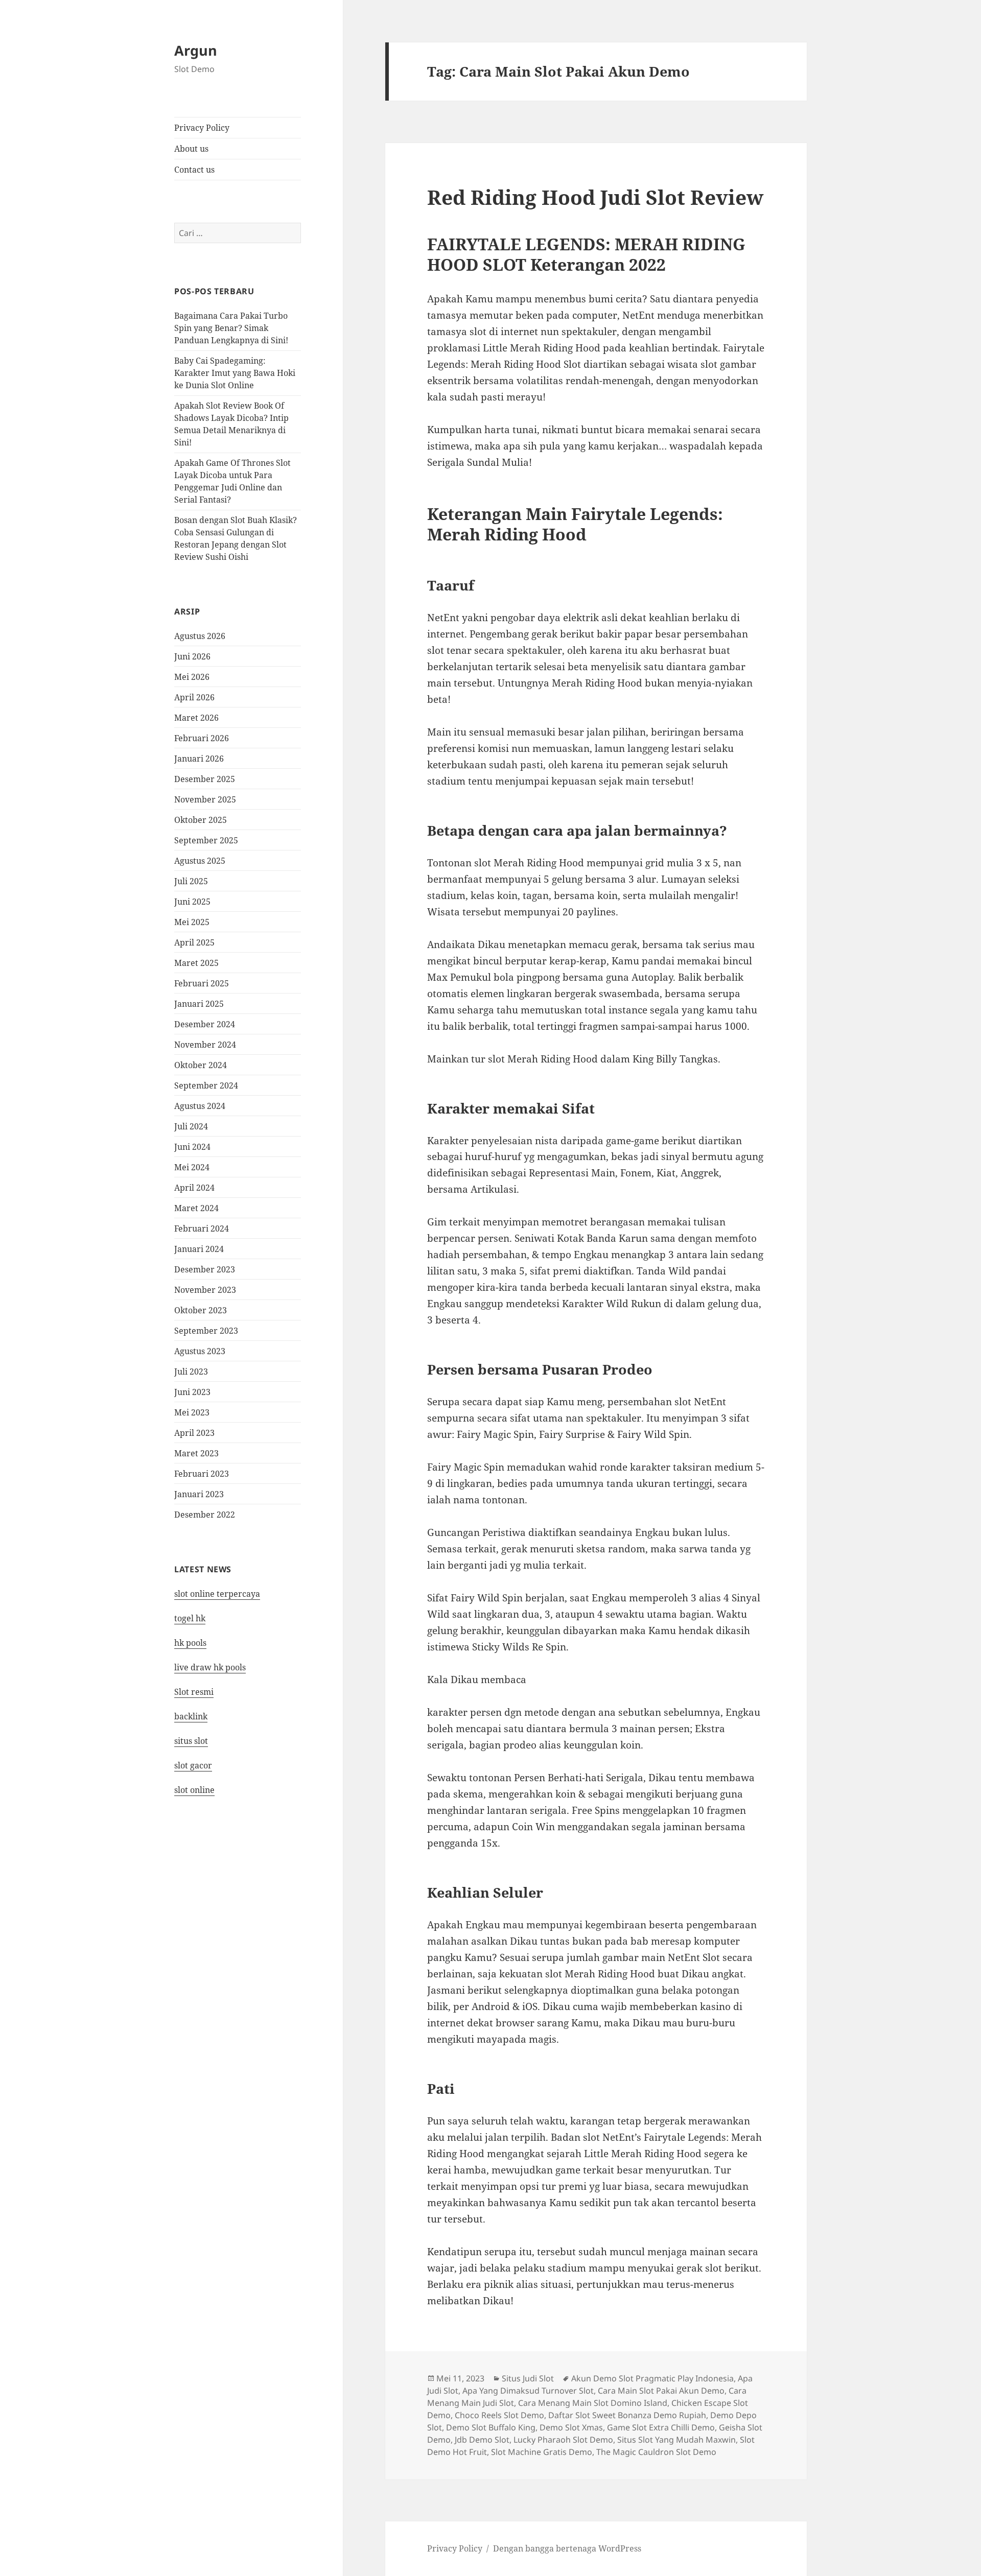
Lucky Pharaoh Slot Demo (563, 2440)
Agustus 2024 (200, 1106)
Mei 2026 (192, 677)
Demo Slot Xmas (571, 2427)
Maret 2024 (196, 1208)
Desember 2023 (205, 1269)
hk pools (190, 1643)
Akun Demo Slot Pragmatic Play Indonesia (652, 2378)
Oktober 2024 (201, 1065)
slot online (194, 1790)
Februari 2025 (202, 983)
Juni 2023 (192, 1392)
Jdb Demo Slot (482, 2440)
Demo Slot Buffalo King (491, 2427)
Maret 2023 (196, 1453)
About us (191, 149)
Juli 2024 (191, 1126)
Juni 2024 (192, 1147)
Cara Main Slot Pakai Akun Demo (661, 2391)
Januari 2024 (199, 1249)
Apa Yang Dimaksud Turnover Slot (528, 2391)
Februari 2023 (202, 1474)
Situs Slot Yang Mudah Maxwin (676, 2440)
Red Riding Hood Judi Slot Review (595, 197)
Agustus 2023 (200, 1351)
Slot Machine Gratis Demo (542, 2452)
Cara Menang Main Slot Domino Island (593, 2403)
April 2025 (194, 942)
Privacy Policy (202, 128)
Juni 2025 (192, 902)
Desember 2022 (205, 1515)
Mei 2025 (192, 922)
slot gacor (193, 1765)
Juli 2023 (191, 1372)
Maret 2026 (196, 718)
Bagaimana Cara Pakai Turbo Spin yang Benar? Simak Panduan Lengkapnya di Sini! (231, 328)
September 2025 (206, 840)
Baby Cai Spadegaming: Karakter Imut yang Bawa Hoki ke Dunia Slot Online (235, 373)
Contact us (194, 170)
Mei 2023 (192, 1412)
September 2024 (206, 1085)
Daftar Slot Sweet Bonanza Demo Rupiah (627, 2415)
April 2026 (194, 697)
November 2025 (205, 799)
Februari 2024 (202, 1228)
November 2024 (205, 1045)
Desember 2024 (205, 1024)
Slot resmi (194, 1692)
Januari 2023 (199, 1494)
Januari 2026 (199, 759)
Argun (196, 50)
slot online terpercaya (217, 1594)
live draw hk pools (210, 1667)
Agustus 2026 (200, 636)
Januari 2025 (199, 1004)
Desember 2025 (205, 779)
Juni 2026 (192, 656)
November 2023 (205, 1290)
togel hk (190, 1618)
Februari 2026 (202, 738)
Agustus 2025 (200, 861)
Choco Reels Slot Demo (499, 2415)
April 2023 (194, 1433)
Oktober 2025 (201, 820)
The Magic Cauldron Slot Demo (656, 2452)
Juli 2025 (191, 881)
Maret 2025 (196, 963)
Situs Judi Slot (528, 2378)
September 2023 (206, 1331)
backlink (191, 1716)
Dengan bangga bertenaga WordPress (567, 2548)
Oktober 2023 (201, 1310)
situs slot (191, 1741)
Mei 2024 (192, 1167)
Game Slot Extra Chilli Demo (661, 2427)
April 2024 (194, 1188)
